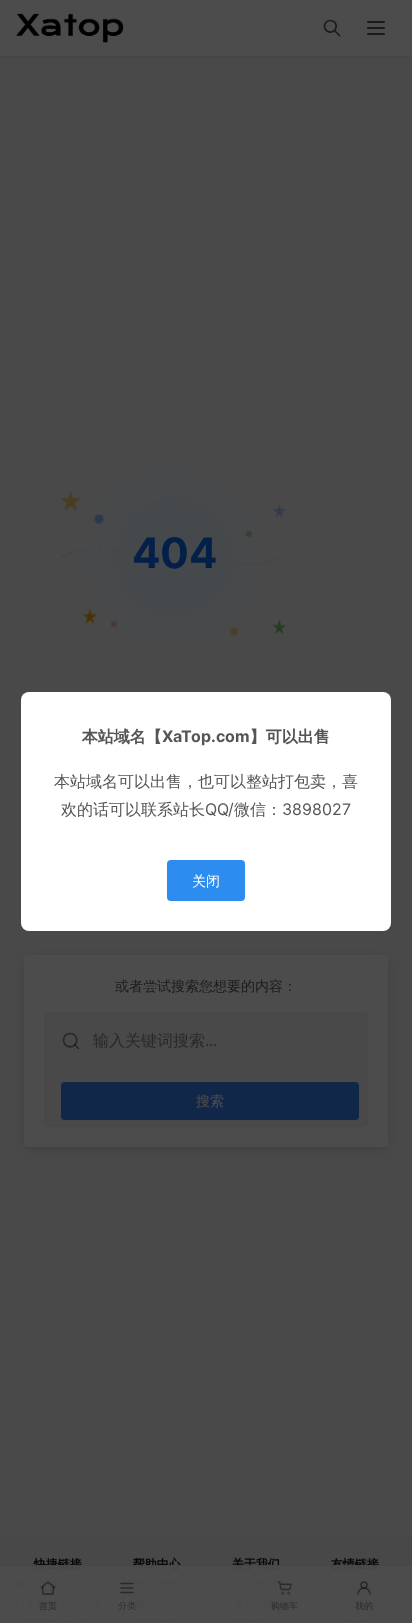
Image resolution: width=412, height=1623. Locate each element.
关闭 (206, 880)
